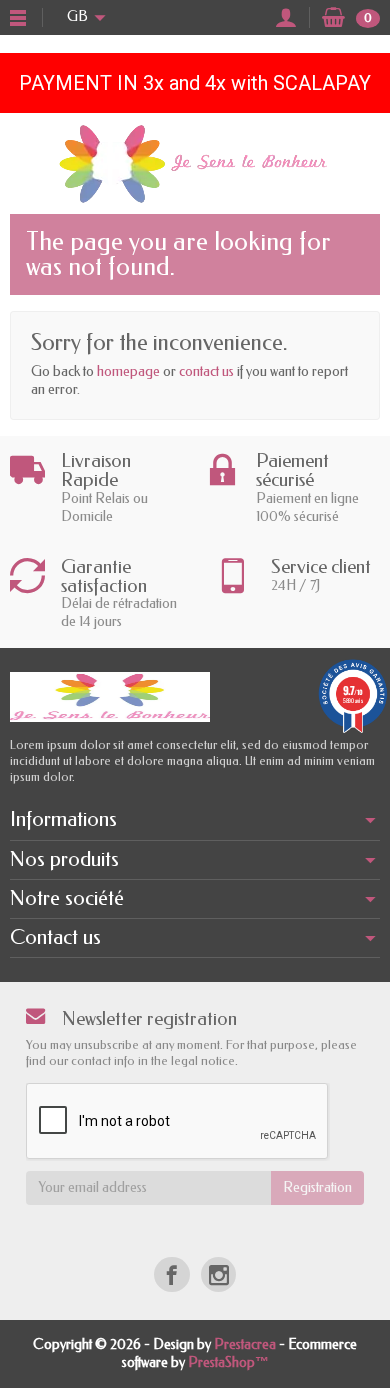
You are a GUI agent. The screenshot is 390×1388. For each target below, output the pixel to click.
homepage (128, 371)
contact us (206, 371)
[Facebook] (171, 1274)
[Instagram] (218, 1274)
